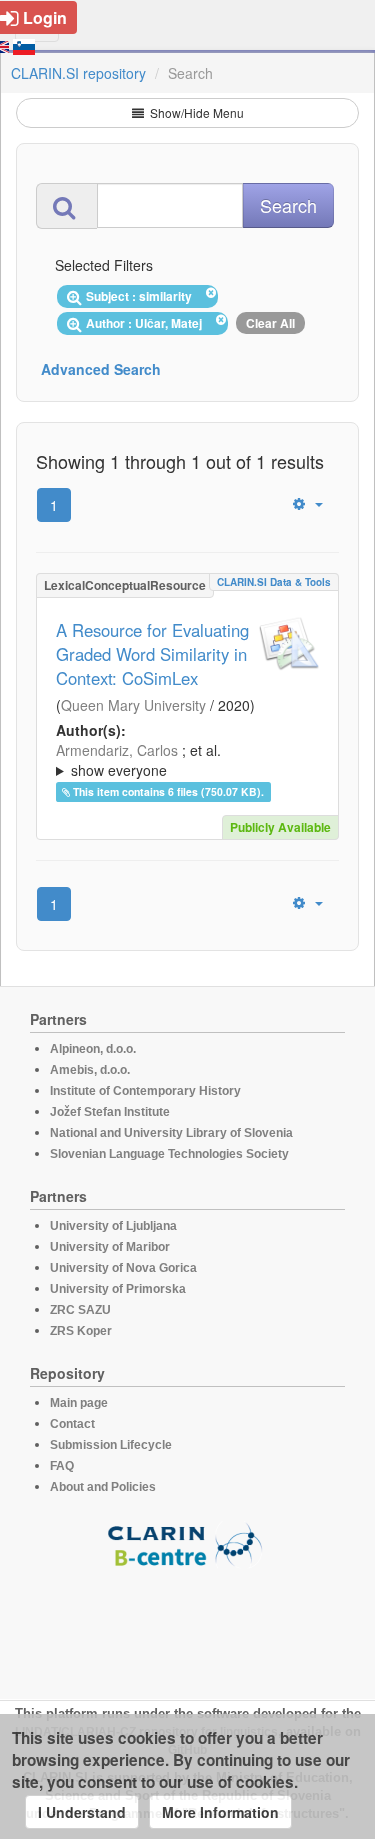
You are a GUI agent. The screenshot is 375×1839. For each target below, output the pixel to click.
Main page (79, 1403)
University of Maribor (110, 1247)
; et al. (138, 760)
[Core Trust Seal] (188, 1625)
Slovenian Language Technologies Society (169, 1154)
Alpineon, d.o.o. (93, 1049)
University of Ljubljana (113, 1226)
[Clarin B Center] (188, 1543)
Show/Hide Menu (195, 112)
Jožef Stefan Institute (110, 1112)
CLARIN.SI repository (78, 73)
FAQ (62, 1466)
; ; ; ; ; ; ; (178, 760)
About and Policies (103, 1487)
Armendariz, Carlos (117, 750)
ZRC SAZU (80, 1310)
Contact (72, 1424)
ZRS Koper (81, 1331)
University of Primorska (118, 1289)
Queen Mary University (133, 705)
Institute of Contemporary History (145, 1091)
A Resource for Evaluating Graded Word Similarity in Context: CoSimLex (152, 654)
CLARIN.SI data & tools (274, 582)
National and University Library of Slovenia (171, 1133)
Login (45, 17)
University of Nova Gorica (123, 1268)
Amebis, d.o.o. (90, 1070)
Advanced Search (101, 369)
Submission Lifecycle (111, 1445)
